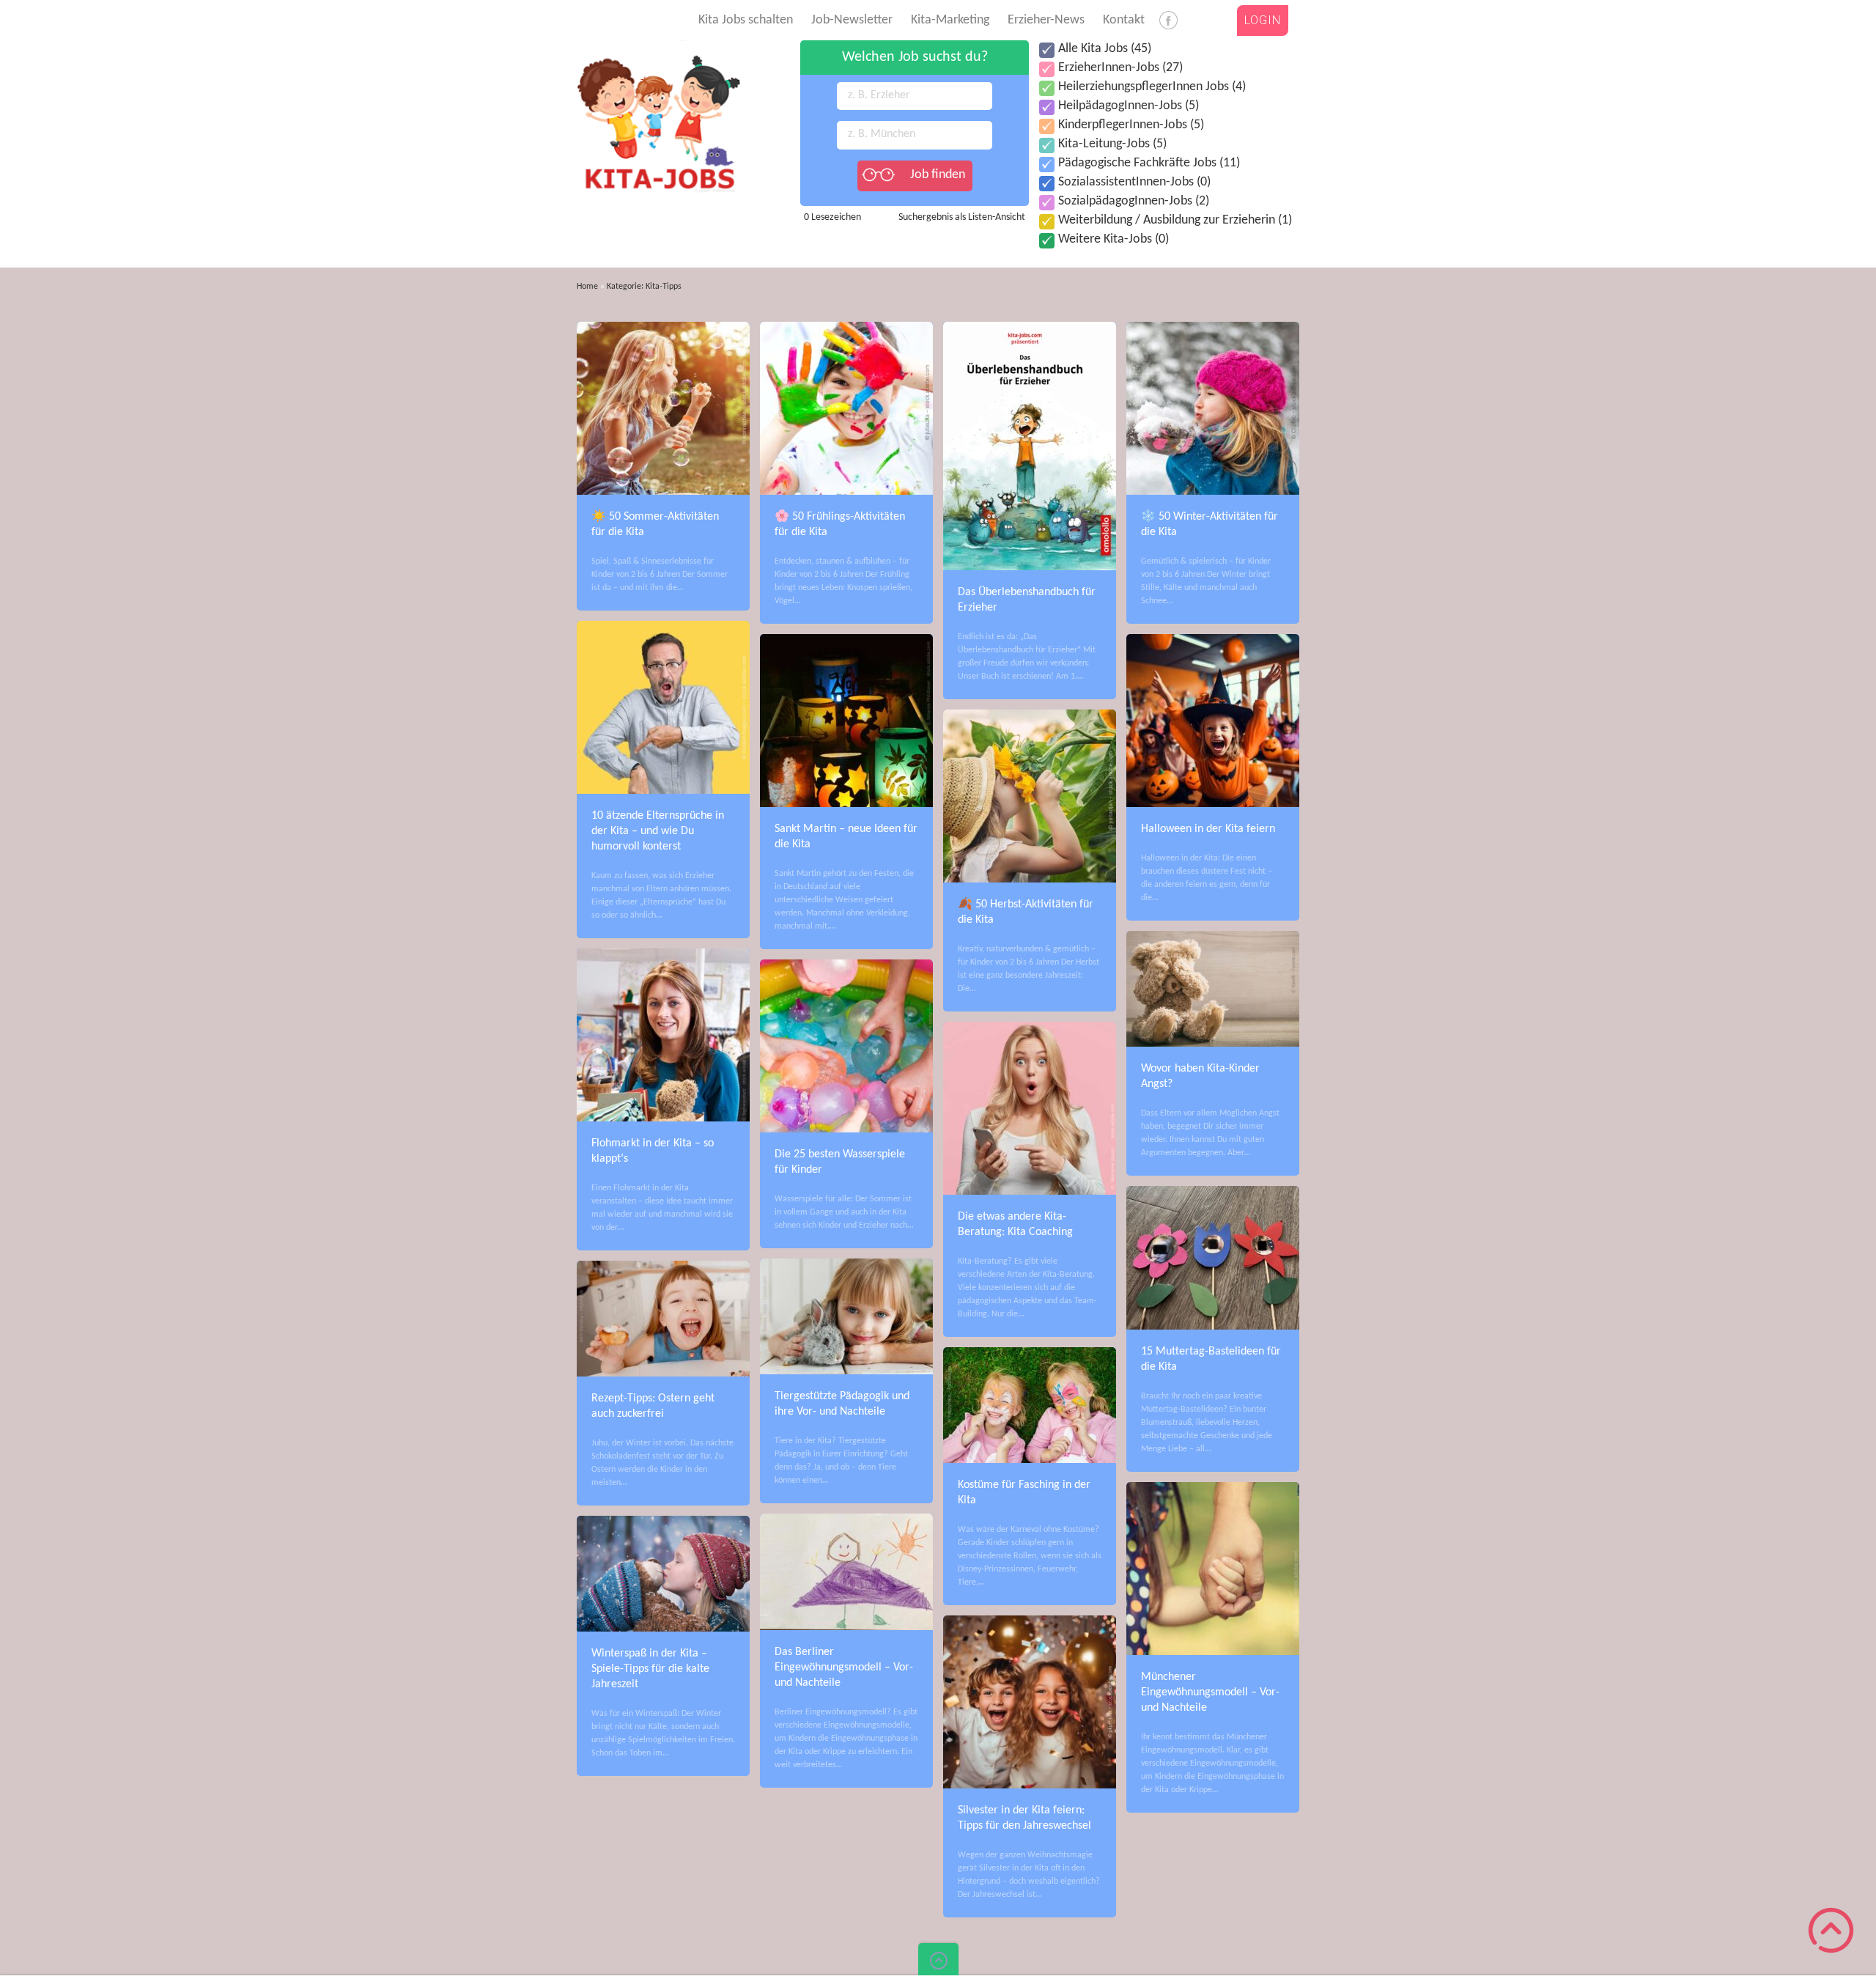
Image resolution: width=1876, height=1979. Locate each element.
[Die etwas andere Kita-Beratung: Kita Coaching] (1030, 1028)
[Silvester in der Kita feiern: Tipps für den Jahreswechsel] (1030, 1622)
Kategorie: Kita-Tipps (644, 287)
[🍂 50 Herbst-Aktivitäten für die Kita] (1030, 716)
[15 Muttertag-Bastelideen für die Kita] (1213, 1193)
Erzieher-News (1046, 20)
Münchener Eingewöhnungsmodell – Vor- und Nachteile (1210, 1692)
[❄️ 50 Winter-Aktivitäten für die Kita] (1213, 328)
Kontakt (1124, 20)
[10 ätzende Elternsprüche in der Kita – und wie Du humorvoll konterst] (663, 627)
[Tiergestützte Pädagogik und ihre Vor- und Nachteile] (846, 1265)
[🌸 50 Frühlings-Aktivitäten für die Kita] (846, 328)
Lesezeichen (832, 217)
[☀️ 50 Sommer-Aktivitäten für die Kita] (663, 328)
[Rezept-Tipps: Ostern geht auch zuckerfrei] (663, 1267)
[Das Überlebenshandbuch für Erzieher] (1030, 328)
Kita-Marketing (950, 20)
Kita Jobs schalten (746, 20)
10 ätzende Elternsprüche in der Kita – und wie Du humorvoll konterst (658, 831)
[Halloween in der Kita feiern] (1213, 641)
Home (587, 287)
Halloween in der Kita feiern (1208, 829)
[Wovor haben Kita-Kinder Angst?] (1213, 937)
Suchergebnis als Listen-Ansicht (962, 217)
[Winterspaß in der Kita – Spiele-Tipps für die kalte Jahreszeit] (663, 1522)
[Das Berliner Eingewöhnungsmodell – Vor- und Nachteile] (846, 1520)
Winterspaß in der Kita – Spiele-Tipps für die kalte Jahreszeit (650, 1669)
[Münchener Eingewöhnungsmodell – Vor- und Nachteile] (1213, 1489)
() (1105, 49)
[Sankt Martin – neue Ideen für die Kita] (846, 641)
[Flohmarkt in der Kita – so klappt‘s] (663, 955)
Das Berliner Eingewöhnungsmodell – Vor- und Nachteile (844, 1667)
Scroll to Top (1831, 1930)
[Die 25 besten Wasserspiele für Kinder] (846, 966)
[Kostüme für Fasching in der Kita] (1030, 1354)
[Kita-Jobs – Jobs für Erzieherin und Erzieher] (658, 47)
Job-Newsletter (852, 20)
